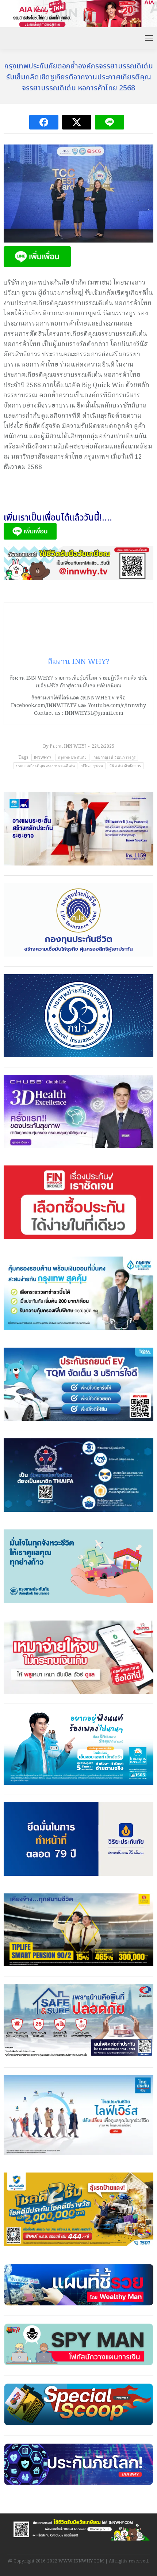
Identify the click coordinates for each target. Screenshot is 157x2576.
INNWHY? (43, 757)
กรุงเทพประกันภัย (72, 757)
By (65, 746)
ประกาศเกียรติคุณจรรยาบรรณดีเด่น (46, 766)
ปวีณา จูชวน (92, 766)
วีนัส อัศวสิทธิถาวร (125, 766)
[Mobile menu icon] (149, 38)
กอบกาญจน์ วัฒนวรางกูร (114, 757)
